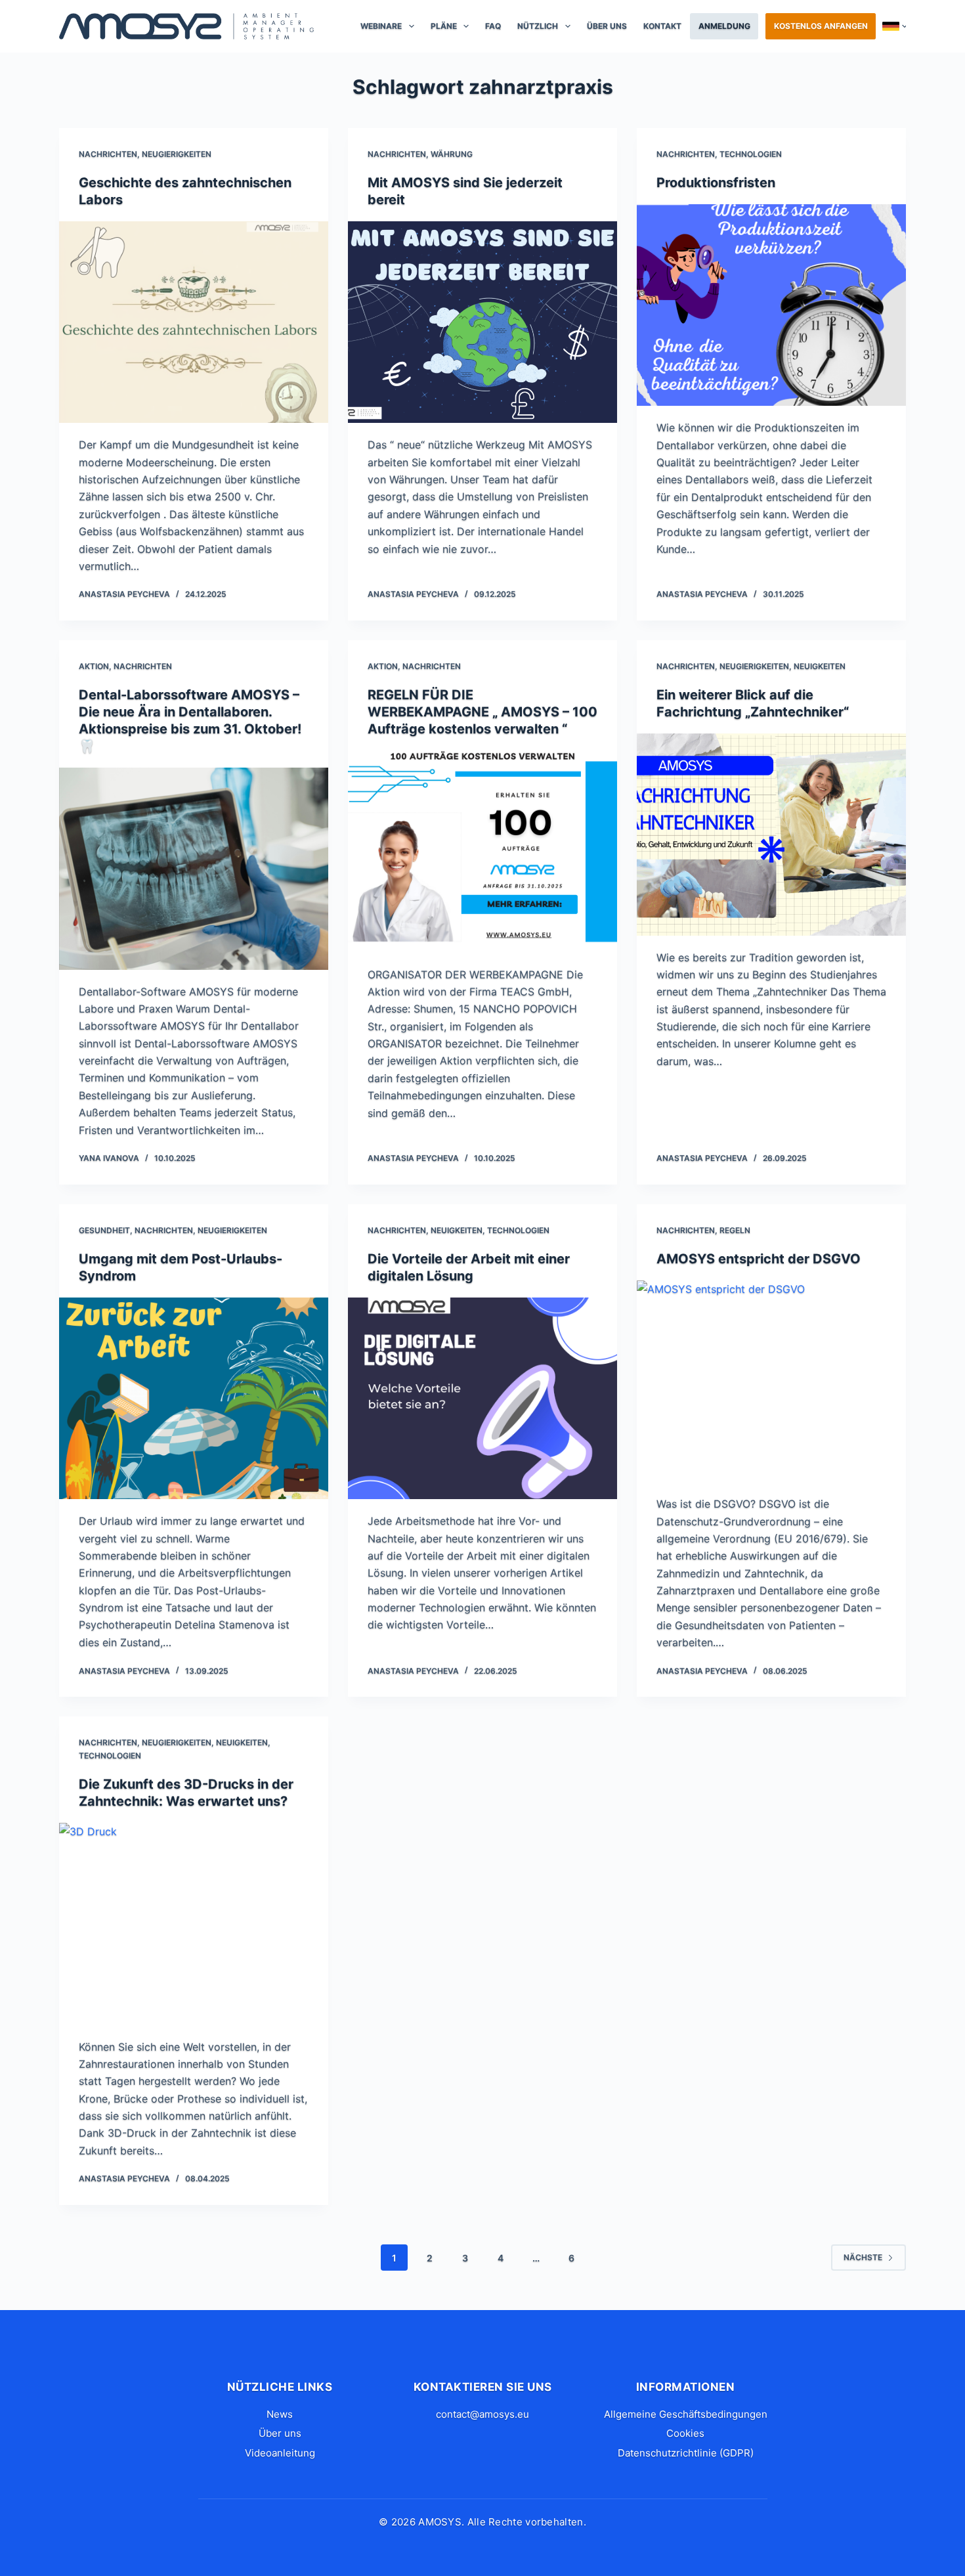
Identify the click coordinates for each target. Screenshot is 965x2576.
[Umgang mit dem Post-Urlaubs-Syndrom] (194, 1399)
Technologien (751, 154)
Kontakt (662, 26)
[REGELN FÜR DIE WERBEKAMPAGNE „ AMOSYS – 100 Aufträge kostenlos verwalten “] (482, 852)
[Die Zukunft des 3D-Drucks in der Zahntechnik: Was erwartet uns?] (194, 1924)
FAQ (493, 26)
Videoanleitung (280, 2453)
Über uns (607, 26)
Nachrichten (108, 154)
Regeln (735, 1230)
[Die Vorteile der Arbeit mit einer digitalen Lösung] (482, 1399)
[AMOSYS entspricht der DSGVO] (771, 1382)
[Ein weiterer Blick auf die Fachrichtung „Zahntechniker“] (771, 835)
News (280, 2414)
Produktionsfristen (716, 183)
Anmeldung (724, 26)
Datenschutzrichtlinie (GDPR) (686, 2453)
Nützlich (538, 26)
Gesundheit (104, 1230)
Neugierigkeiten (177, 154)
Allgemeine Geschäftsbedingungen (686, 2414)
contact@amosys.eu (482, 2414)
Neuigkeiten (820, 666)
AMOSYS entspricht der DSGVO (759, 1259)
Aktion (94, 666)
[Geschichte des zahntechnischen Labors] (194, 322)
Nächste (863, 2257)
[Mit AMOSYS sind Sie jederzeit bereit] (482, 322)
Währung (452, 154)
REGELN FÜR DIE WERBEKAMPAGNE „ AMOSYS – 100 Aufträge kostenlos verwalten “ (482, 712)
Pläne (444, 26)
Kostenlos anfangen (821, 26)
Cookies (685, 2433)
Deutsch (894, 26)
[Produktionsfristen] (771, 305)
